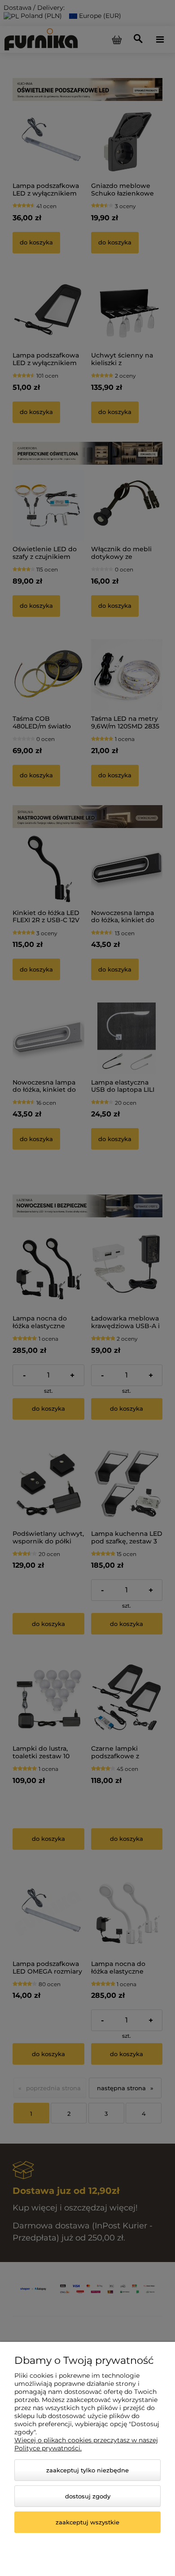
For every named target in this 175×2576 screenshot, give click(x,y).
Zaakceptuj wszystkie (87, 2522)
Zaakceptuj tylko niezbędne (87, 2470)
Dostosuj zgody (88, 2496)
